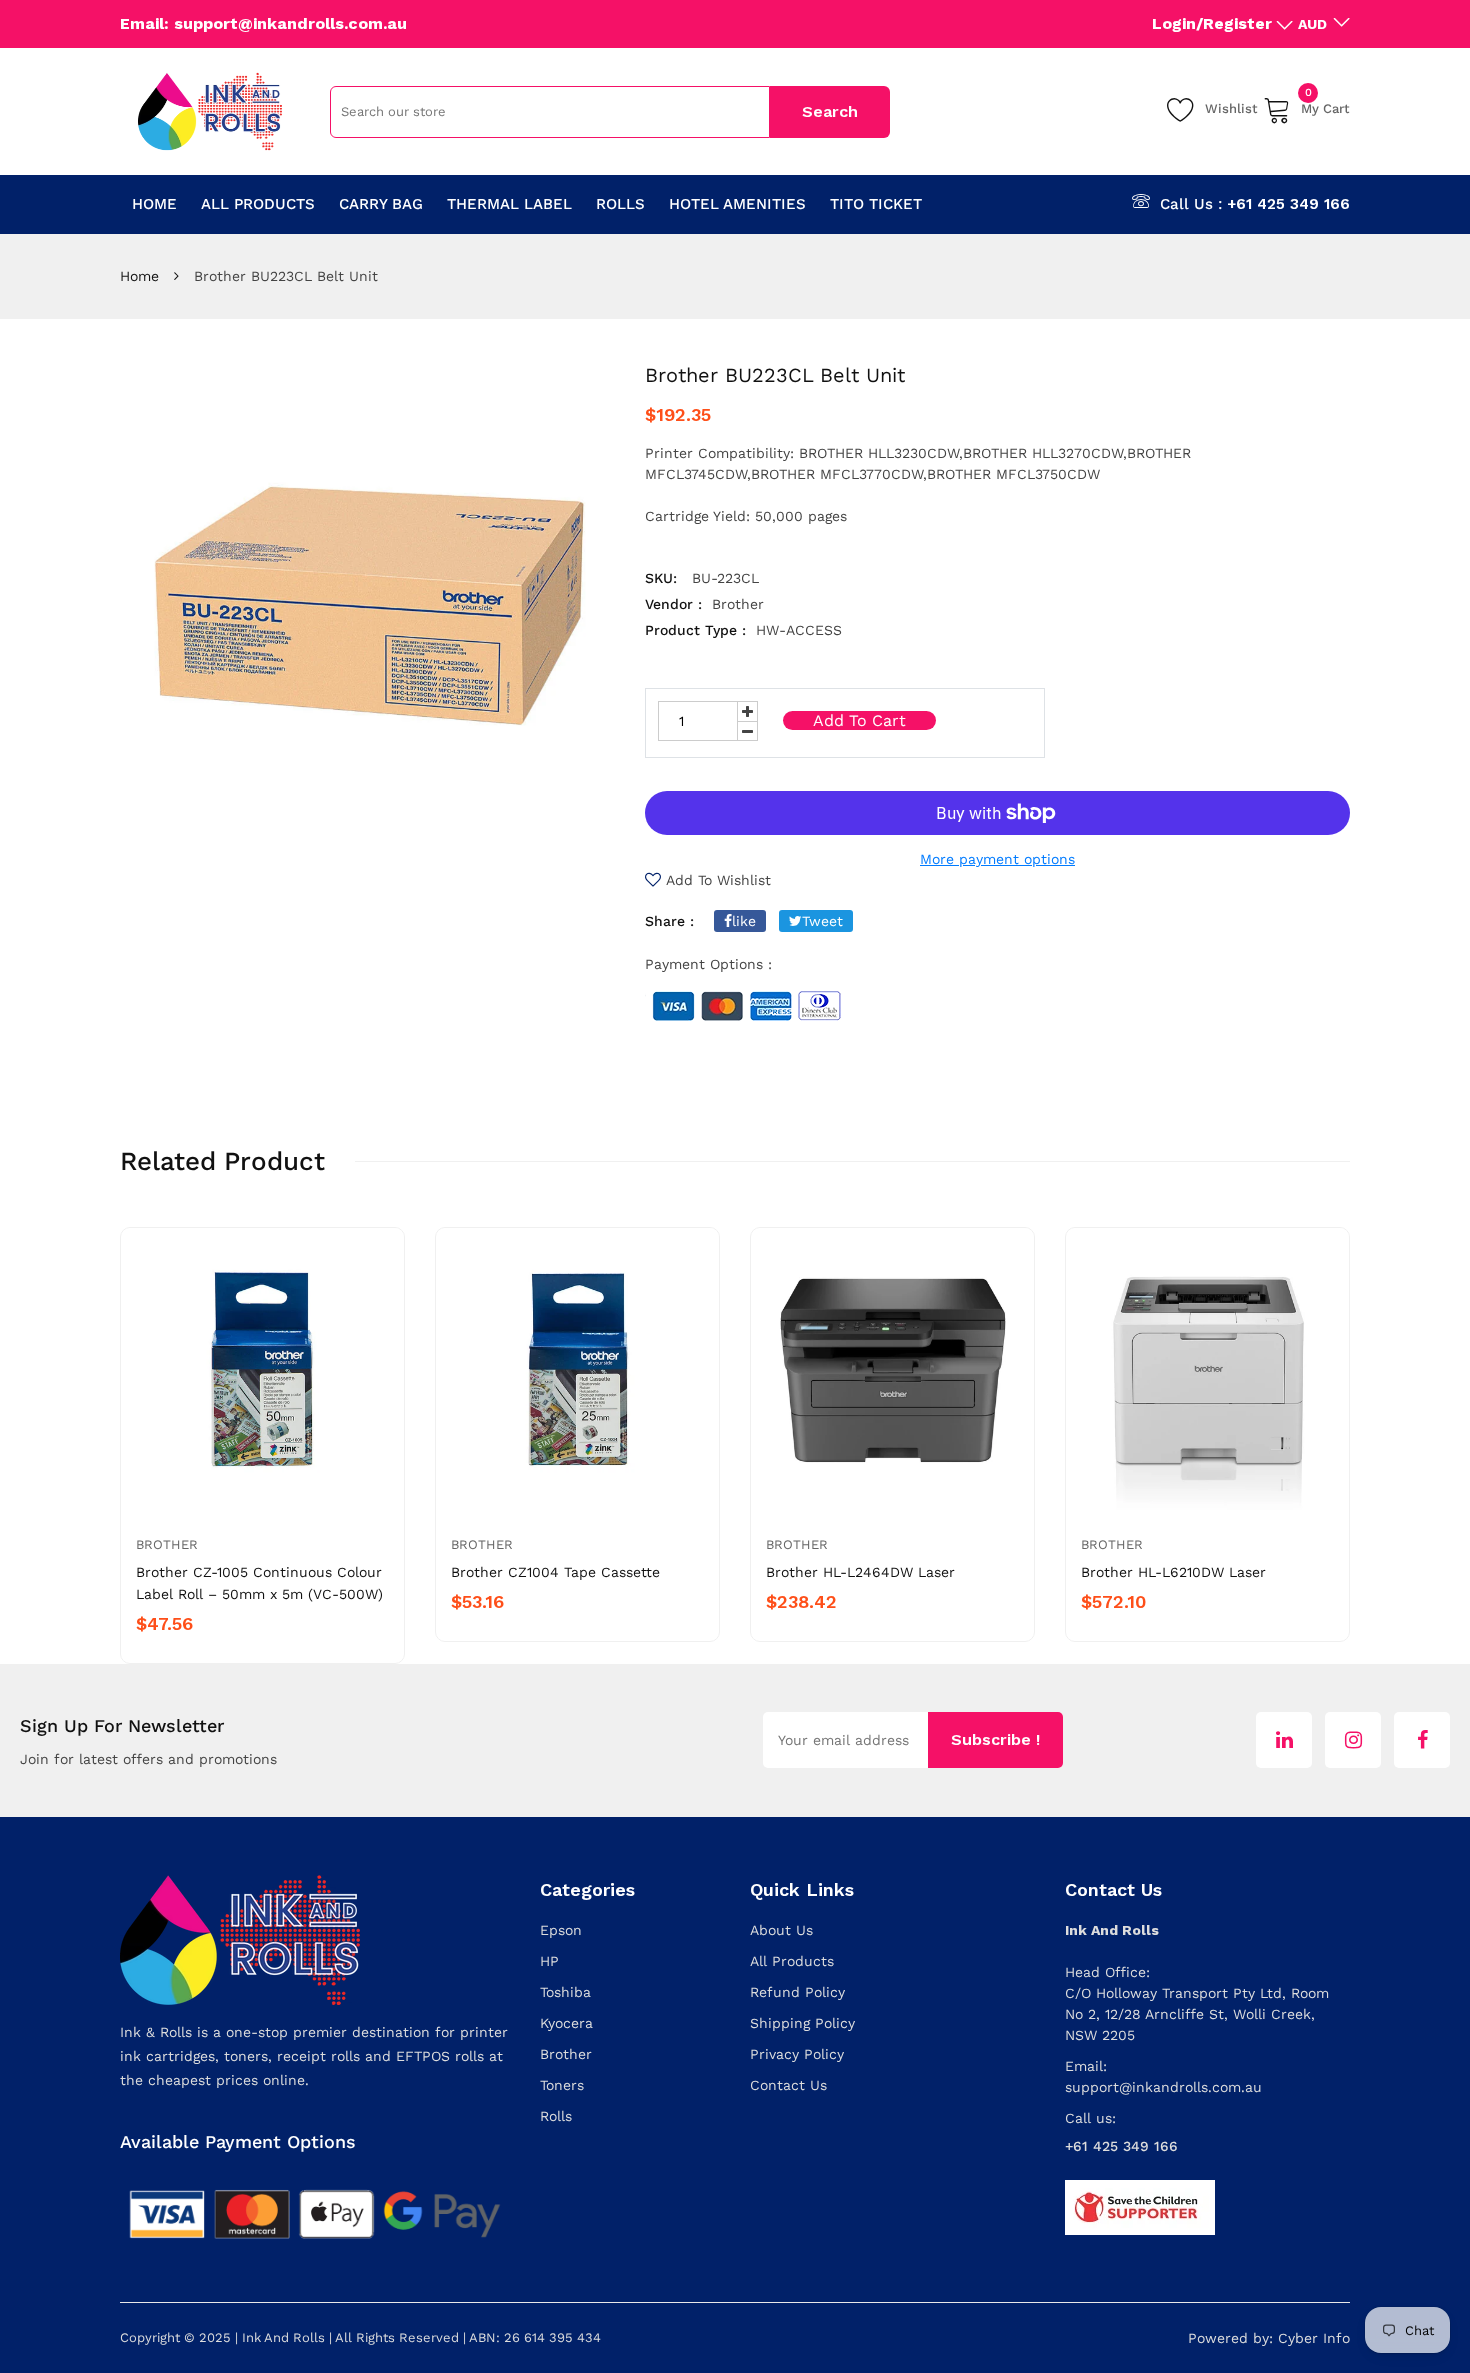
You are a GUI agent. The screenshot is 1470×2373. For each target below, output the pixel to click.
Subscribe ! (995, 1739)
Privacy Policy (797, 2054)
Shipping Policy (802, 2023)
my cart (1325, 105)
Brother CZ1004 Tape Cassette (555, 1572)
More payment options (997, 859)
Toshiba (565, 1992)
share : (669, 921)
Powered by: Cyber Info (1269, 2338)
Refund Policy (797, 1992)
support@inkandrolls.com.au (1163, 2087)
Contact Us (788, 2085)
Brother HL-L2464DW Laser (860, 1572)
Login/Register (1212, 23)
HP (549, 1961)
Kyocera (566, 2023)
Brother (167, 1544)
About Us (781, 1930)
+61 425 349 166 (1288, 204)
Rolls (556, 2116)
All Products (792, 1961)
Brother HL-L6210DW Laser (1173, 1572)
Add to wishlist (718, 880)
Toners (562, 2085)
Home (139, 276)
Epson (561, 1930)
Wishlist (1231, 108)
